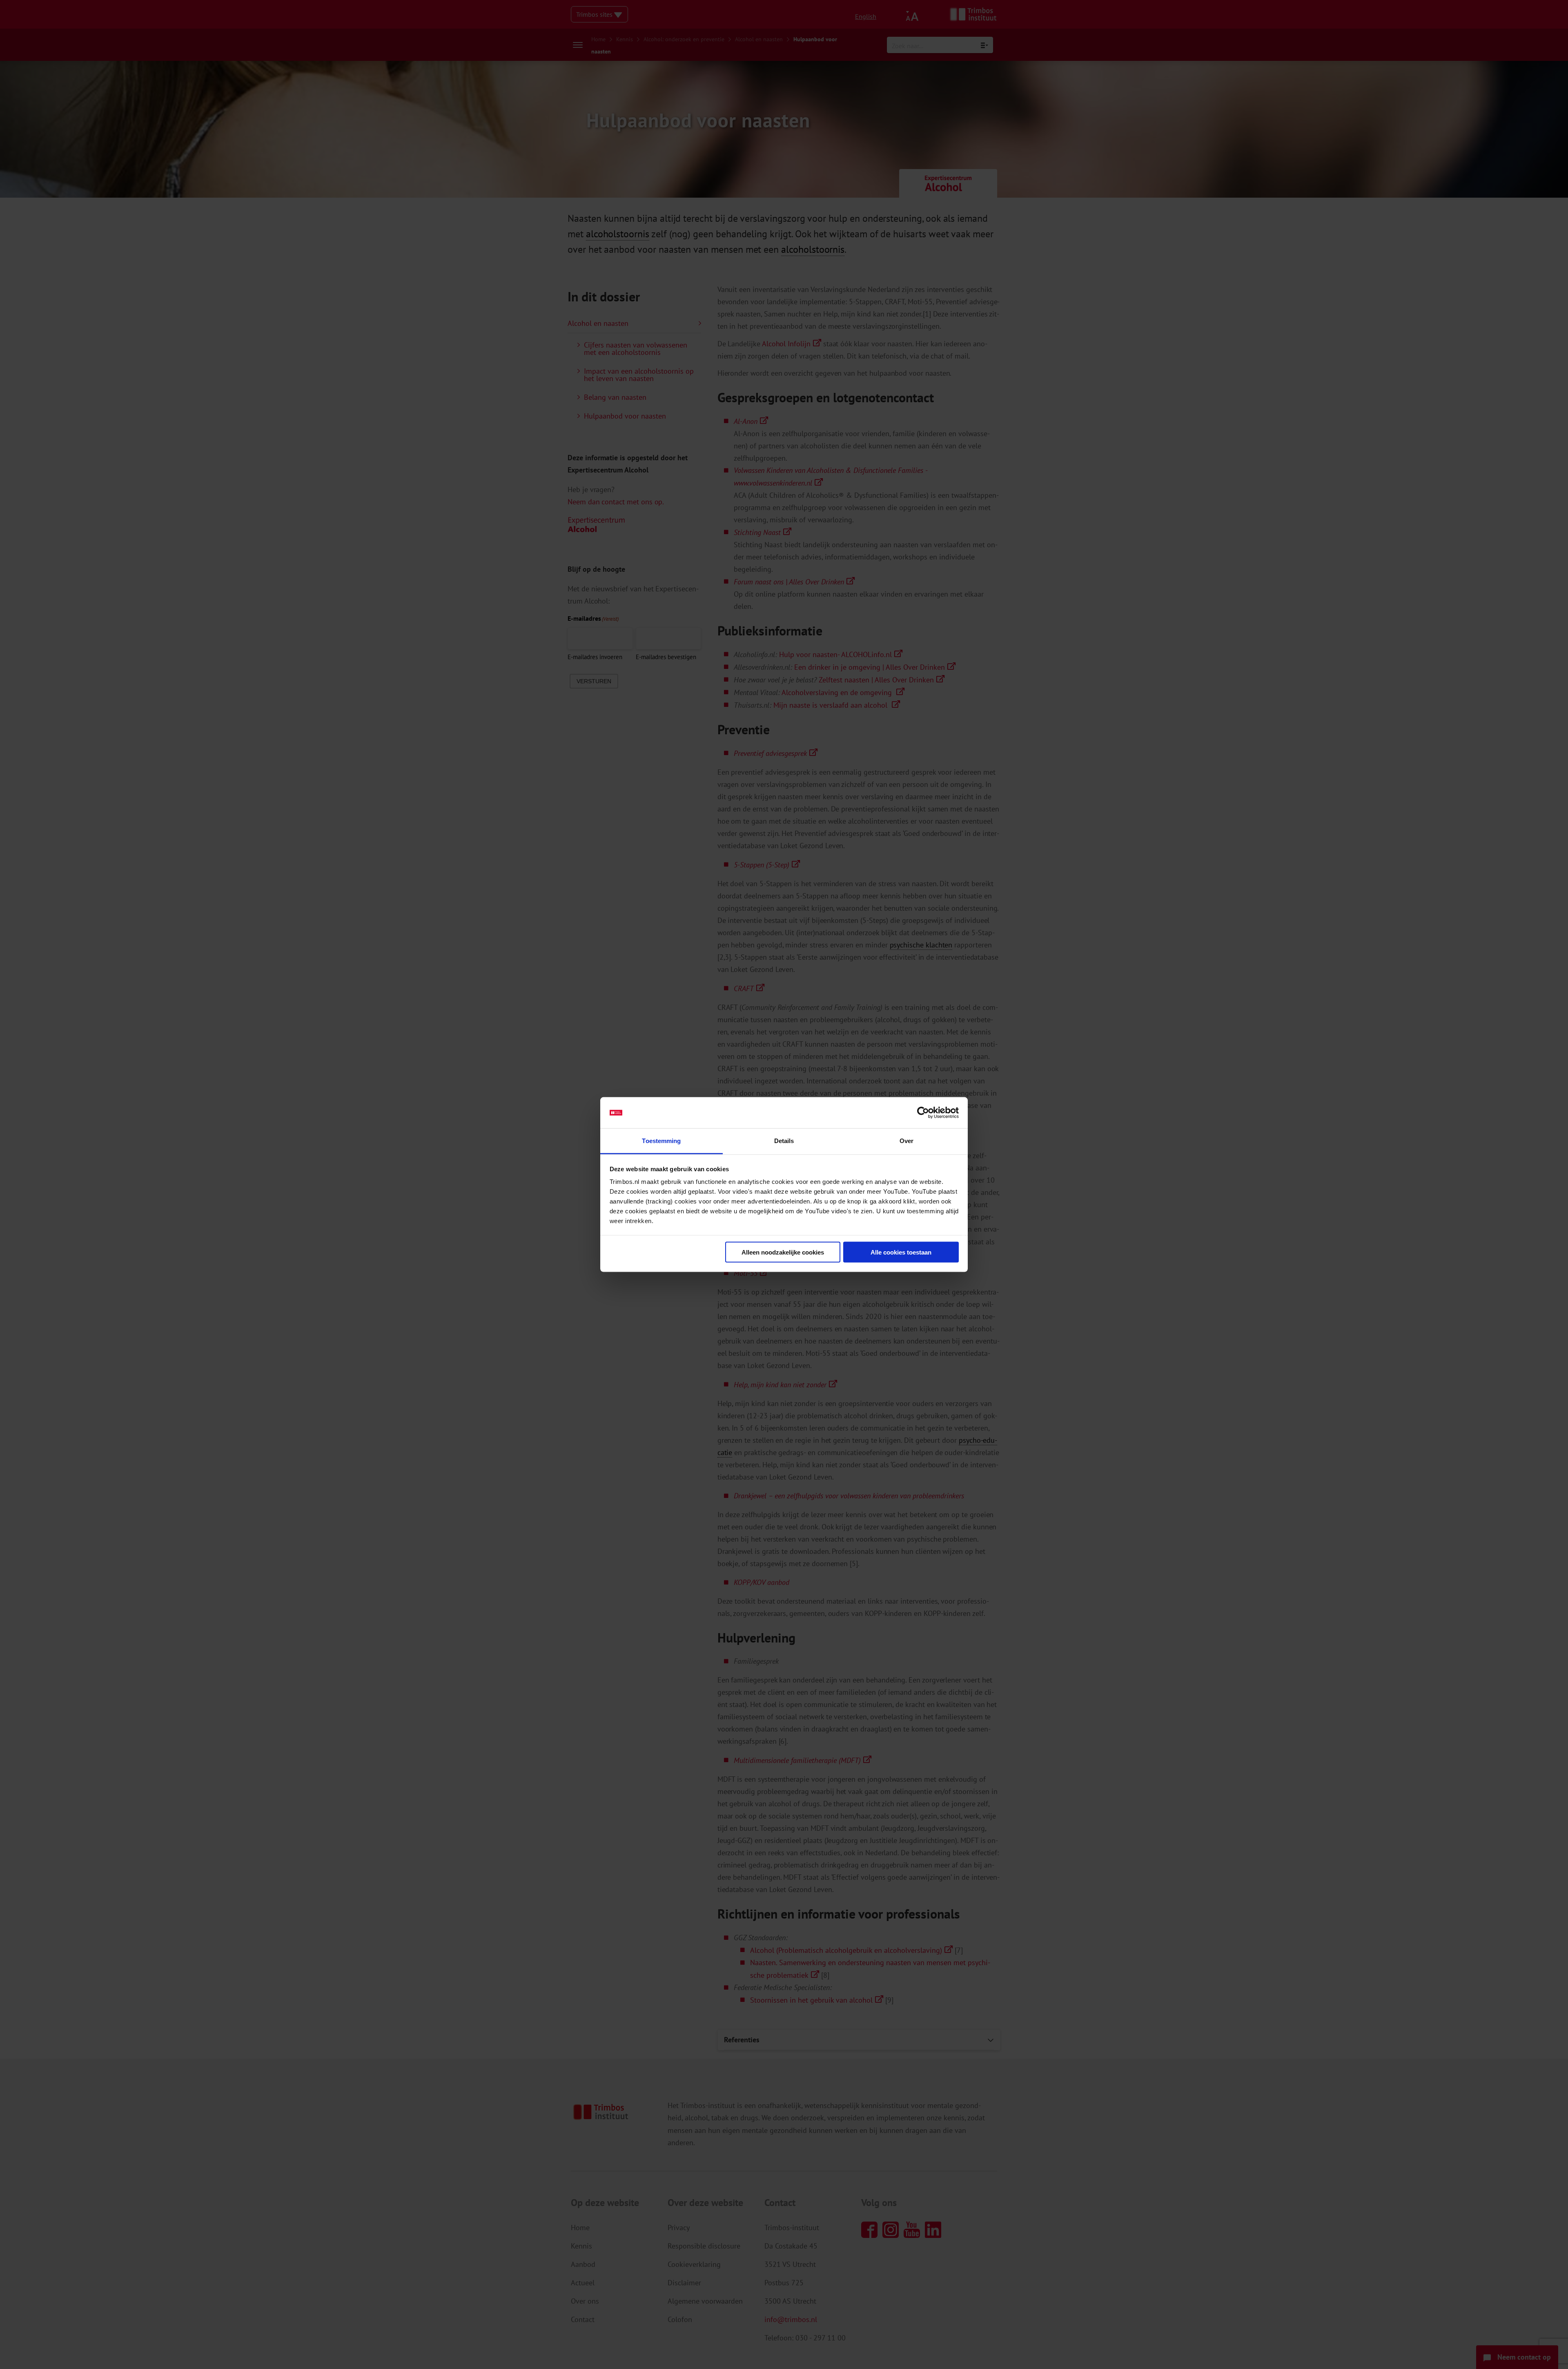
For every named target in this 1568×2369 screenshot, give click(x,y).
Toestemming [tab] (661, 1141)
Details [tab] (784, 1141)
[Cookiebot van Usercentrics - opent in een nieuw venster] (923, 1113)
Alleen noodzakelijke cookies (783, 1252)
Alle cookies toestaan (901, 1252)
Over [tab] (906, 1141)
